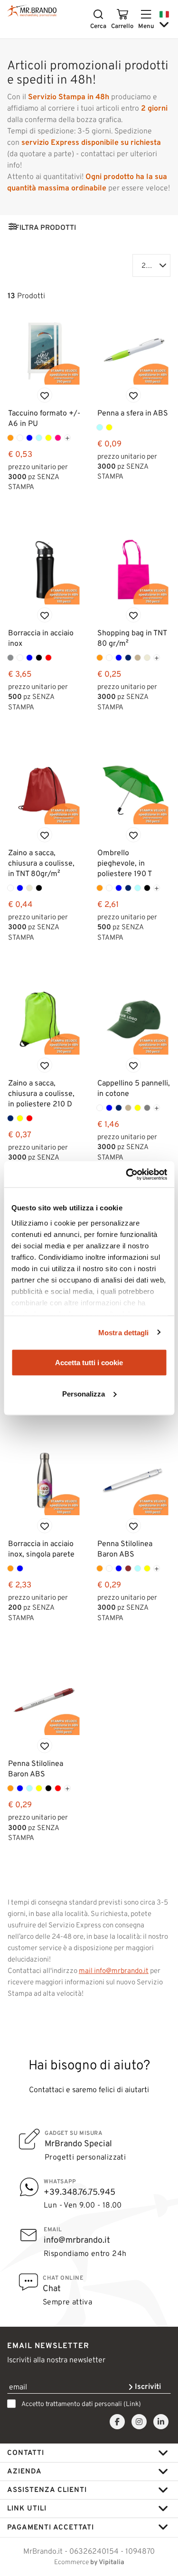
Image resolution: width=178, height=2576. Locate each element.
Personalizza (84, 1393)
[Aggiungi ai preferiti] (45, 395)
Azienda (24, 2471)
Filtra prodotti (46, 227)
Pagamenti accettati (51, 2527)
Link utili (27, 2508)
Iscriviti (147, 2386)
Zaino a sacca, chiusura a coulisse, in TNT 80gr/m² (41, 863)
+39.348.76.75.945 (80, 2192)
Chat (52, 2288)
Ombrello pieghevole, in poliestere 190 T (125, 863)
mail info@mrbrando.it (114, 1971)
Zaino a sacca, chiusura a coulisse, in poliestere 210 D (41, 1093)
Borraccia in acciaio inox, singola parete (41, 1549)
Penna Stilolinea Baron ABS (125, 1549)
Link (132, 2404)
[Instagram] (139, 2422)
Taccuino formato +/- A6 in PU (44, 418)
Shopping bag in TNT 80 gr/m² (132, 638)
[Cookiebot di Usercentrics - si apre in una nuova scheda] (127, 1174)
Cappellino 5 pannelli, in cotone (134, 1088)
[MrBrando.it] (32, 11)
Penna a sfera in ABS (133, 413)
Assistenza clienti (47, 2490)
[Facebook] (117, 2422)
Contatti (26, 2453)
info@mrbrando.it (77, 2240)
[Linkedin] (161, 2422)
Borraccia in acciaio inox (41, 638)
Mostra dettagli (124, 1332)
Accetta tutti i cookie (89, 1363)
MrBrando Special (78, 2143)
